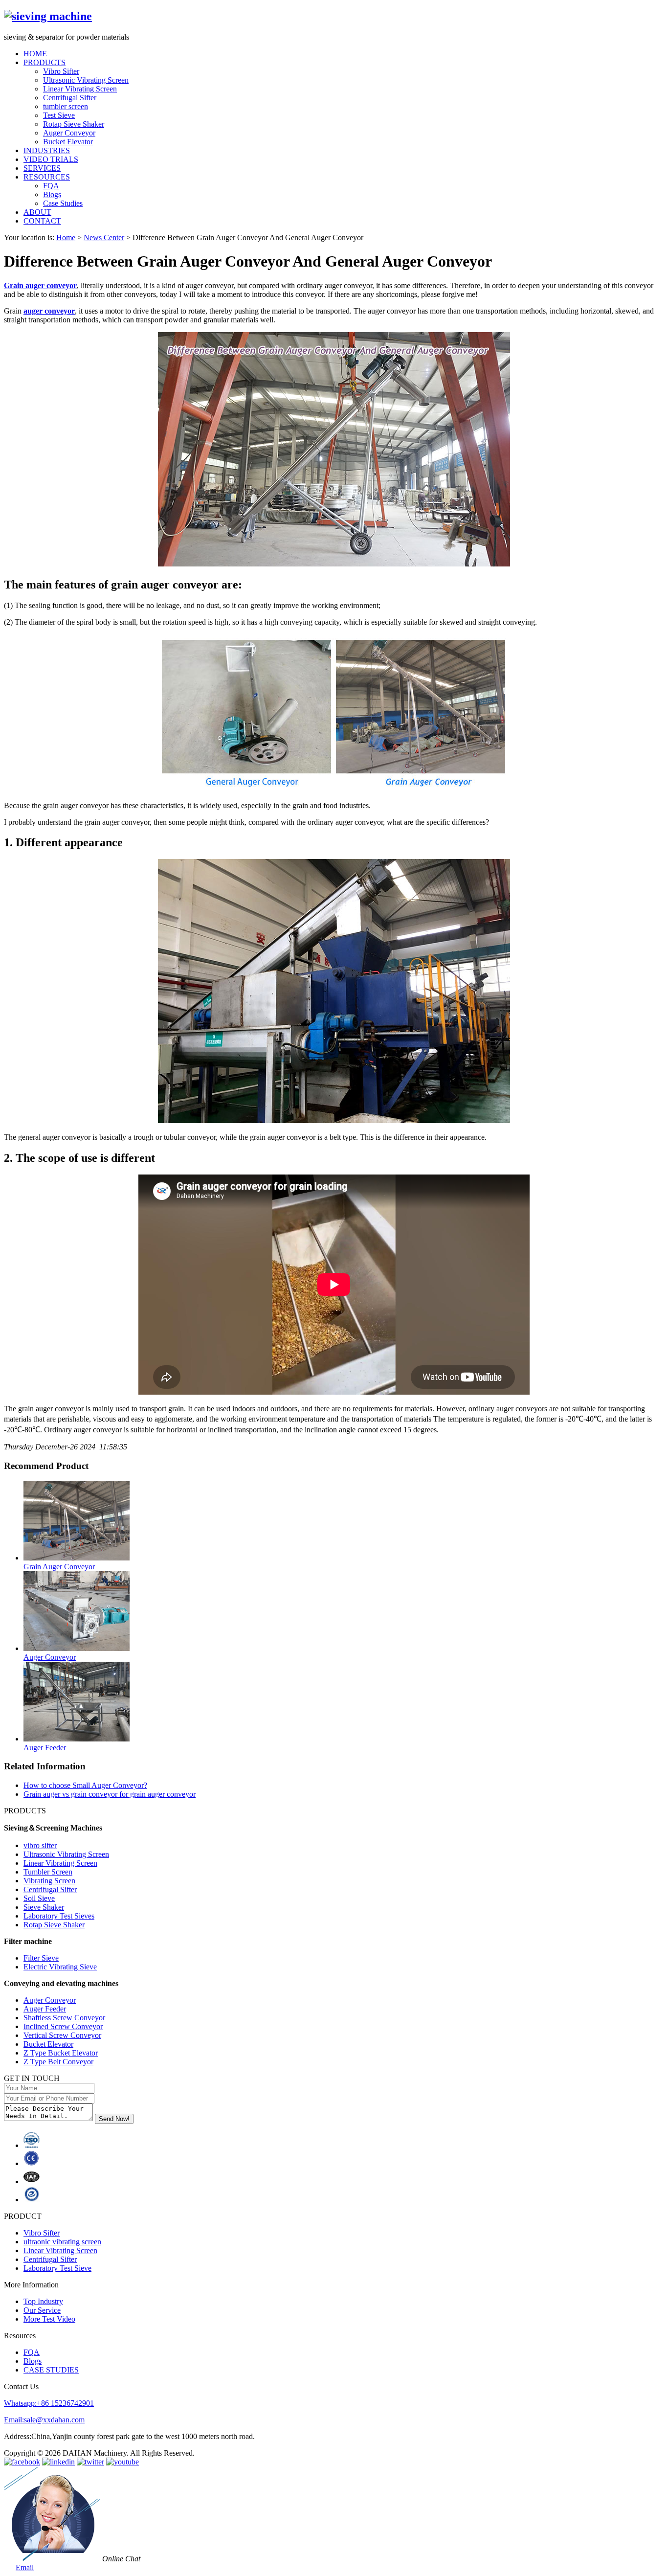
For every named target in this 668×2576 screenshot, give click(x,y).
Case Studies (63, 203)
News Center (104, 237)
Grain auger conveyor (40, 285)
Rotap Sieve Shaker (74, 124)
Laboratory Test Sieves (59, 1916)
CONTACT (42, 221)
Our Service (42, 2310)
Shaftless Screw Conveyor (64, 2018)
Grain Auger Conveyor (59, 1567)
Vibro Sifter (61, 71)
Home (66, 237)
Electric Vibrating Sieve (60, 1967)
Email (25, 2567)
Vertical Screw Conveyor (62, 2035)
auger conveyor (49, 311)
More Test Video (49, 2319)
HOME (35, 54)
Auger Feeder (45, 2009)
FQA (51, 186)
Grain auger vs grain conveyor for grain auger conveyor (110, 1794)
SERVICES (42, 168)
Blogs (52, 194)
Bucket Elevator (68, 142)
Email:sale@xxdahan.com (44, 2420)
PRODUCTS (45, 62)
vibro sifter (40, 1845)
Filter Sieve (41, 1958)
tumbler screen (66, 106)
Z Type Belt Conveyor (58, 2062)
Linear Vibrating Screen (80, 89)
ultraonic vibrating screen (62, 2242)
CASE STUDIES (51, 2370)
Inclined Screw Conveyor (63, 2026)
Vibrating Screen (49, 1881)
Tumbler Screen (48, 1872)
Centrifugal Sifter (70, 98)
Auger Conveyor (69, 133)
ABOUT (37, 212)
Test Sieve (59, 115)
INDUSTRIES (47, 150)
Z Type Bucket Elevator (61, 2053)
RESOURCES (47, 177)
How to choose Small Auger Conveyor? (85, 1785)
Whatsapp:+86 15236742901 (49, 2403)
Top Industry (43, 2301)
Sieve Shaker (44, 1907)
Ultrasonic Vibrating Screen (86, 80)
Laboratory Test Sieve (57, 2268)
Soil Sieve (39, 1898)
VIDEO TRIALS (51, 159)
